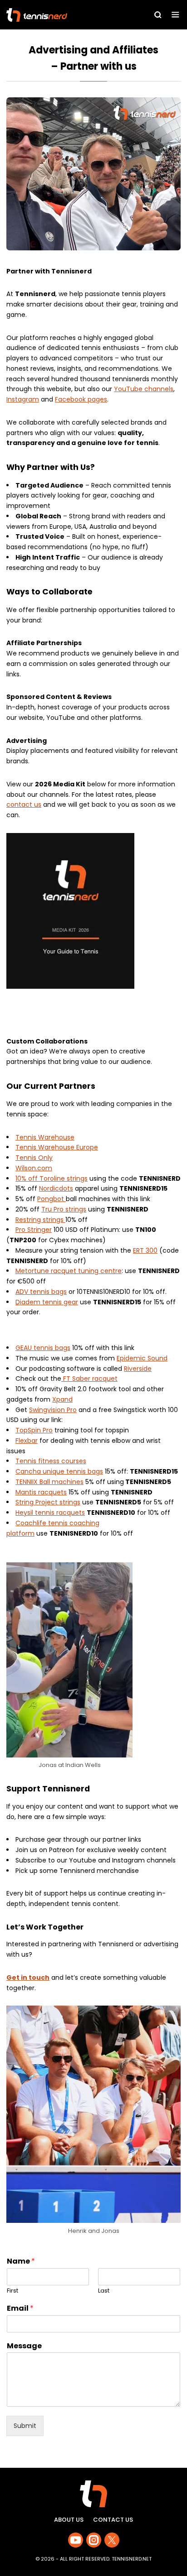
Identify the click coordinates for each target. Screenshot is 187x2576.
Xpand (62, 1399)
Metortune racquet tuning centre (69, 1271)
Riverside (138, 1369)
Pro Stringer (34, 1230)
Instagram (23, 399)
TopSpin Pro (34, 1430)
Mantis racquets (41, 1492)
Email (20, 2309)
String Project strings (48, 1502)
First (12, 2291)
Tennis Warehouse (45, 1137)
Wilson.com (34, 1168)
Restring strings (40, 1220)
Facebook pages (81, 399)
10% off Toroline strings (52, 1178)
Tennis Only (34, 1158)
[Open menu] (175, 15)
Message (24, 2346)
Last (104, 2291)
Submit (25, 2426)
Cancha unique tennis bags (59, 1471)
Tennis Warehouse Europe (57, 1147)
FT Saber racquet (89, 1379)
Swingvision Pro (53, 1410)
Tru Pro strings (64, 1209)
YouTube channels (144, 389)
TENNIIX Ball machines (49, 1482)
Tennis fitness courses (51, 1461)
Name (21, 2262)
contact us (24, 804)
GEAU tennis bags (43, 1348)
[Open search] (158, 15)
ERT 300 (145, 1250)
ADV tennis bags (41, 1292)
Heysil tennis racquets (50, 1513)
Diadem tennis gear (47, 1302)
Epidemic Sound (142, 1358)
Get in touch (28, 1977)
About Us (69, 2520)
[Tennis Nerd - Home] (59, 15)
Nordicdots (56, 1188)
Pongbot (52, 1199)
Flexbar (27, 1441)
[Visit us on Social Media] (76, 2540)
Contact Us (113, 2520)
